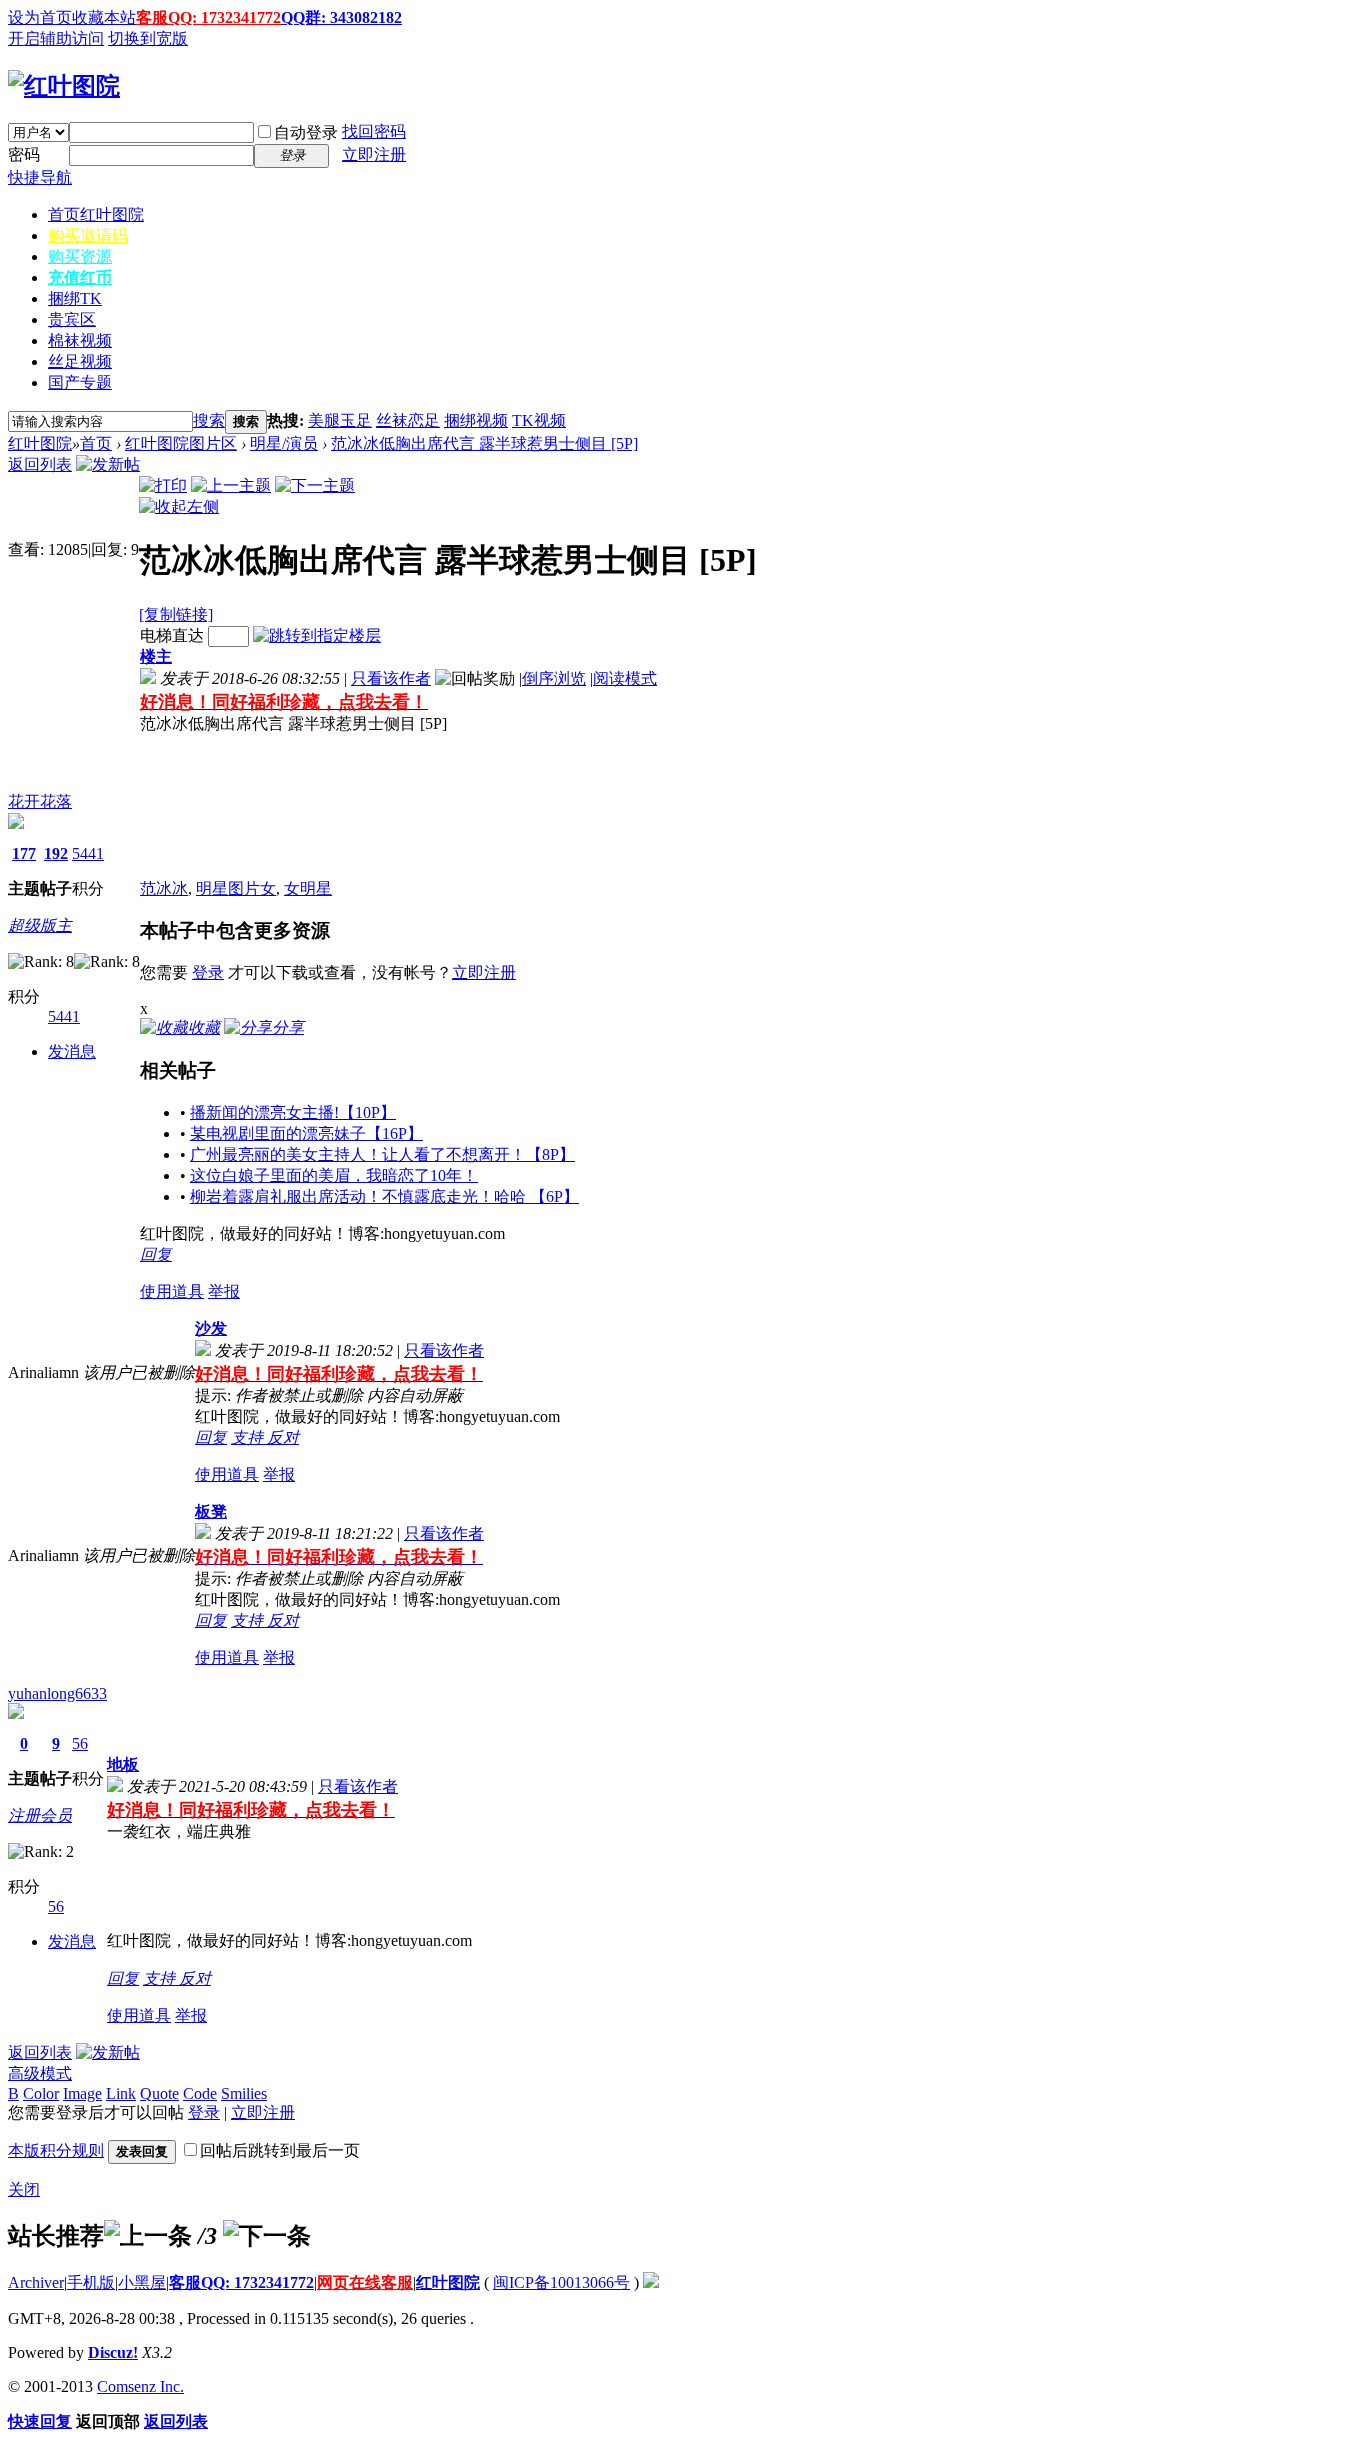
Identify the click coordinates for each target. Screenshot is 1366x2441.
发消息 (72, 1051)
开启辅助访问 (56, 38)
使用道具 (172, 1291)
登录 (208, 972)
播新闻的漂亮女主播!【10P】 (293, 1112)
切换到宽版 (148, 38)
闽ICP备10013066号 (561, 2282)
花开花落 (40, 801)
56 (80, 1743)
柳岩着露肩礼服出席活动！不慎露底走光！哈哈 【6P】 (384, 1196)
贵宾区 (72, 319)
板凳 (211, 1511)
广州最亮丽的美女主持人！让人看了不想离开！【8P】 (382, 1154)
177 (24, 853)
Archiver (36, 2282)
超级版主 (40, 925)
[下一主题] (315, 485)
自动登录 (306, 132)
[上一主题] (231, 485)
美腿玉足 (340, 420)
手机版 (91, 2282)
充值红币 (80, 277)
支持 (249, 1437)
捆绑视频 (476, 420)
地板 (123, 1764)
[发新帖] (108, 464)
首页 (96, 214)
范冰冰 (164, 888)
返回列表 (40, 464)
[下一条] (267, 2236)
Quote (159, 2093)
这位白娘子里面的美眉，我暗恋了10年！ (334, 1175)
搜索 (209, 420)
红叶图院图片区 (181, 443)
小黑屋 (142, 2282)
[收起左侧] (179, 506)
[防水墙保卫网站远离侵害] (651, 2282)
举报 (224, 1291)
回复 (156, 1254)
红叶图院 (40, 443)
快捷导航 (40, 177)
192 (56, 853)
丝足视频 (80, 361)
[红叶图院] (64, 86)
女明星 (308, 888)
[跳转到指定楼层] (317, 635)
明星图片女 (236, 888)
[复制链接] (176, 614)
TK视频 (539, 420)
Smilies (244, 2093)
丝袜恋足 (408, 420)
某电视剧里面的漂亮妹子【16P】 (306, 1133)
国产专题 (80, 382)
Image (82, 2093)
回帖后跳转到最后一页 (280, 2150)
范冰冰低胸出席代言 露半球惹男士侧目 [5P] (484, 443)
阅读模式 (625, 678)
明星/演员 (284, 443)
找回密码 (374, 131)
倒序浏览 (554, 678)
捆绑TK (75, 298)
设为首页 (40, 17)
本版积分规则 (56, 2150)
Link (121, 2093)
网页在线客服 (365, 2282)
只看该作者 (391, 678)
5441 (88, 853)
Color (41, 2093)
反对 (283, 1437)
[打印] (163, 485)
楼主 (156, 656)
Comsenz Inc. (140, 2386)
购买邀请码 (88, 235)
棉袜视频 (80, 340)
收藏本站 (104, 17)
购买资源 (80, 256)
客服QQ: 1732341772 (208, 17)
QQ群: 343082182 (341, 17)
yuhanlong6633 (57, 1693)
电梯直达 (172, 635)
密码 (24, 154)
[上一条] (148, 2236)
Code (200, 2093)
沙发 (211, 1328)
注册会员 (40, 1815)
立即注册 (374, 154)
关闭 (24, 2189)
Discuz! (113, 2352)
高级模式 (40, 2073)
